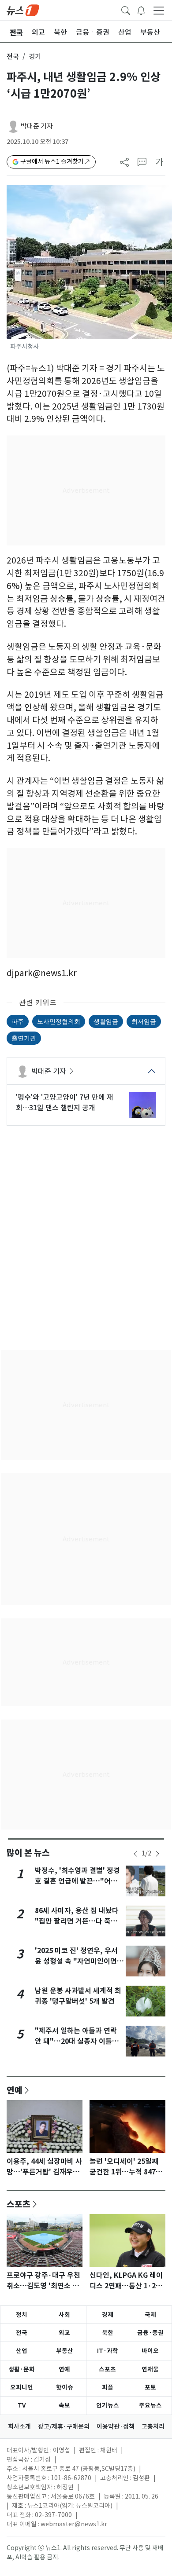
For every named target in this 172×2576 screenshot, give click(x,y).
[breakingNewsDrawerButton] (141, 10)
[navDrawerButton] (159, 10)
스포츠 (19, 2204)
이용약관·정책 (116, 2426)
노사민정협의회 (59, 1021)
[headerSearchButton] (126, 10)
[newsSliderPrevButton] (135, 1854)
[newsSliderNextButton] (157, 1854)
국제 (150, 2315)
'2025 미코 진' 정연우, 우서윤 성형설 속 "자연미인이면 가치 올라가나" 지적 (76, 1961)
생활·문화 (22, 2369)
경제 (108, 2315)
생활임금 (106, 1021)
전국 (13, 57)
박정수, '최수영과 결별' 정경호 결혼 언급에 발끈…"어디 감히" (77, 1881)
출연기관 (24, 1038)
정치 (22, 2315)
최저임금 (144, 1021)
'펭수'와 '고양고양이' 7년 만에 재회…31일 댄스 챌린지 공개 (65, 1102)
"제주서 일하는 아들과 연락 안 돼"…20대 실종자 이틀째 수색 (77, 2041)
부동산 (65, 2351)
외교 (64, 2333)
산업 (22, 2351)
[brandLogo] (23, 10)
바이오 (150, 2351)
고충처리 (153, 2426)
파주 (18, 1021)
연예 (15, 2090)
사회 (64, 2315)
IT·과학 (108, 2351)
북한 (108, 2333)
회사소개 (19, 2426)
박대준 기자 (37, 126)
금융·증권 (150, 2333)
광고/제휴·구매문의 (64, 2426)
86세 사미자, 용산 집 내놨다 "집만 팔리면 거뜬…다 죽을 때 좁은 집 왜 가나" (77, 1921)
